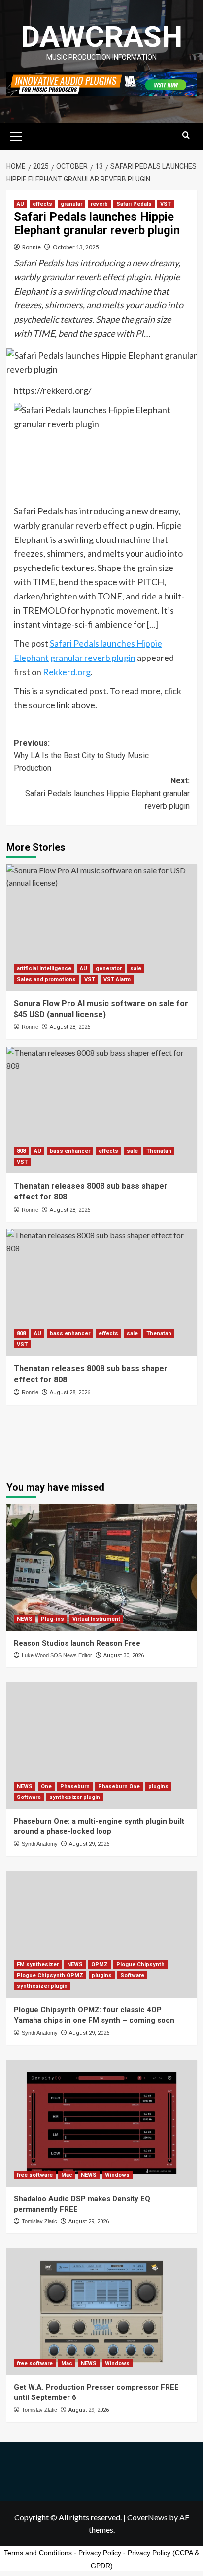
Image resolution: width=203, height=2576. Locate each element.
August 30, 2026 (124, 1656)
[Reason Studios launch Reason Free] (102, 1567)
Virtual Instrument (96, 1619)
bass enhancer (70, 1151)
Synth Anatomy (40, 1844)
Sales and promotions (46, 979)
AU (20, 204)
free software (35, 2175)
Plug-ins (52, 1619)
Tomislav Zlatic (39, 2221)
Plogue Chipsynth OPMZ (50, 1975)
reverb (99, 204)
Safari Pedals (134, 204)
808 (21, 1151)
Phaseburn (75, 1786)
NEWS (25, 1619)
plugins (158, 1786)
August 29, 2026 (89, 1844)
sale (136, 969)
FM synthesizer (38, 1964)
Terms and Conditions (38, 2553)
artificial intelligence (44, 969)
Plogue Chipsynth (140, 1964)
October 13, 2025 (76, 247)
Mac (67, 2175)
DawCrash (101, 37)
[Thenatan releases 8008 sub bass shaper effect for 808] (102, 1110)
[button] (16, 135)
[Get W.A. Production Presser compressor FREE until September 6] (102, 2311)
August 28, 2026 (70, 1027)
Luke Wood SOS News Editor (57, 1655)
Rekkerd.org (67, 672)
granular (71, 204)
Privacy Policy (100, 2553)
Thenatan (159, 1151)
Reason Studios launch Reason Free (77, 1643)
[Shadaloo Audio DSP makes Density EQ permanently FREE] (102, 2123)
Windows (117, 2175)
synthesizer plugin (75, 1797)
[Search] (186, 135)
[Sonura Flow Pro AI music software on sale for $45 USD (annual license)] (102, 928)
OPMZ (100, 1964)
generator (109, 969)
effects (42, 204)
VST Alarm (117, 979)
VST (166, 204)
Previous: (81, 755)
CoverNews (147, 2517)
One (46, 1786)
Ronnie (32, 247)
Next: (107, 793)
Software (29, 1797)
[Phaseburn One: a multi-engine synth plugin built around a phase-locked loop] (102, 1745)
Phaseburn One (119, 1786)
